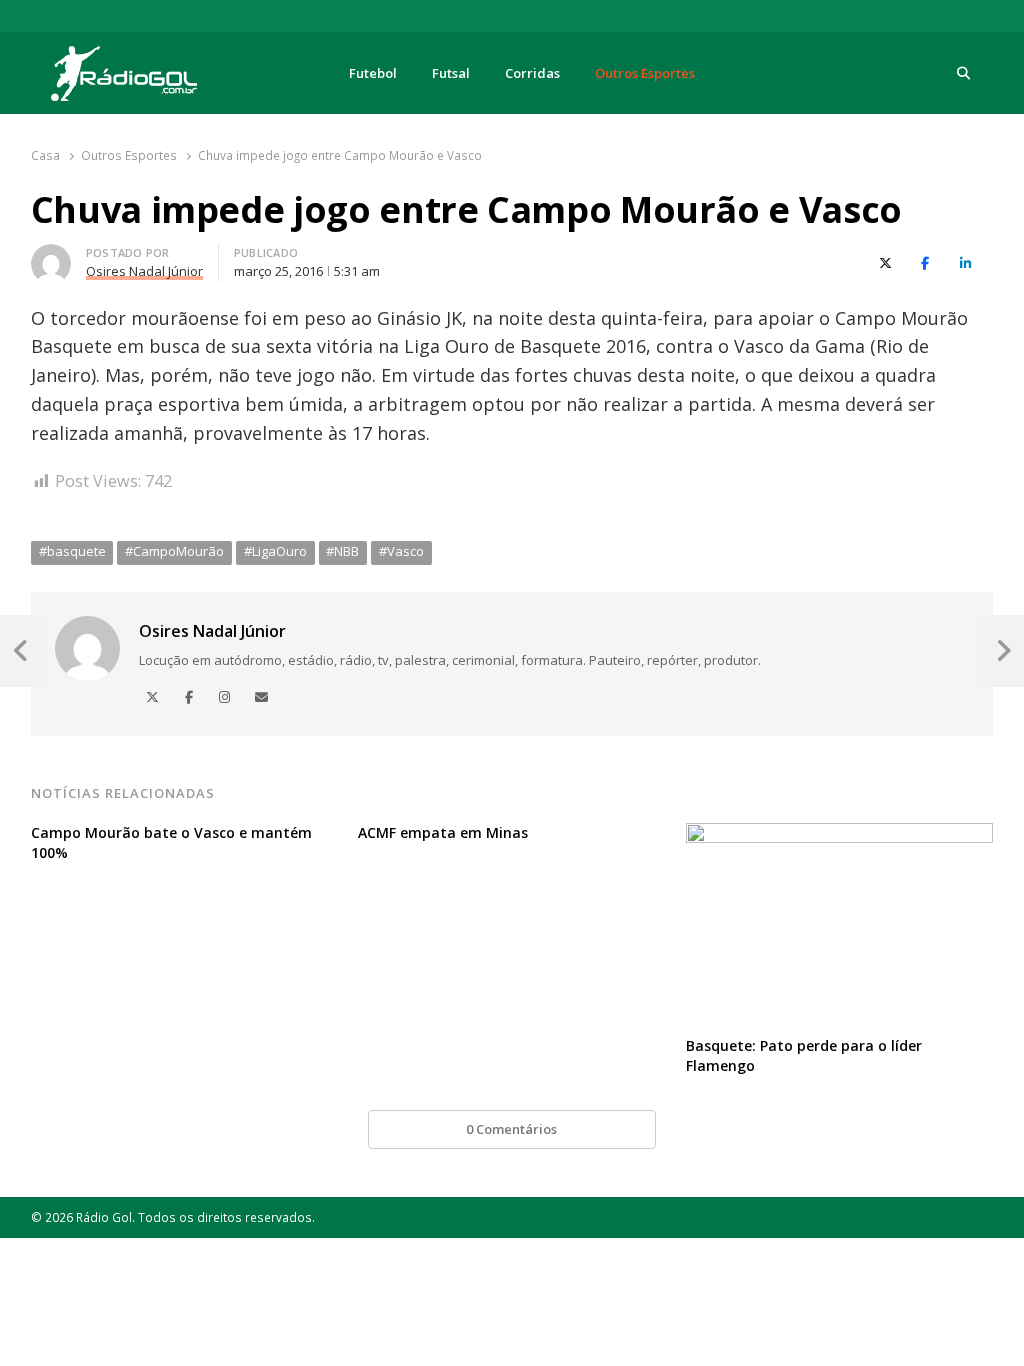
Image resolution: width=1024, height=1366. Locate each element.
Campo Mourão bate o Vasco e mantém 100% (171, 842)
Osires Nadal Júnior (212, 631)
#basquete (72, 551)
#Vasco (401, 551)
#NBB (342, 551)
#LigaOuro (275, 551)
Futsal (451, 73)
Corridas (532, 73)
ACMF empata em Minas (443, 832)
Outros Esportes (645, 73)
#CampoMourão (174, 551)
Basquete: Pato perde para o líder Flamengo (804, 1055)
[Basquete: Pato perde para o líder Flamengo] (840, 835)
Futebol (373, 73)
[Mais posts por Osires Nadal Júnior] (51, 256)
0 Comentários (511, 1129)
